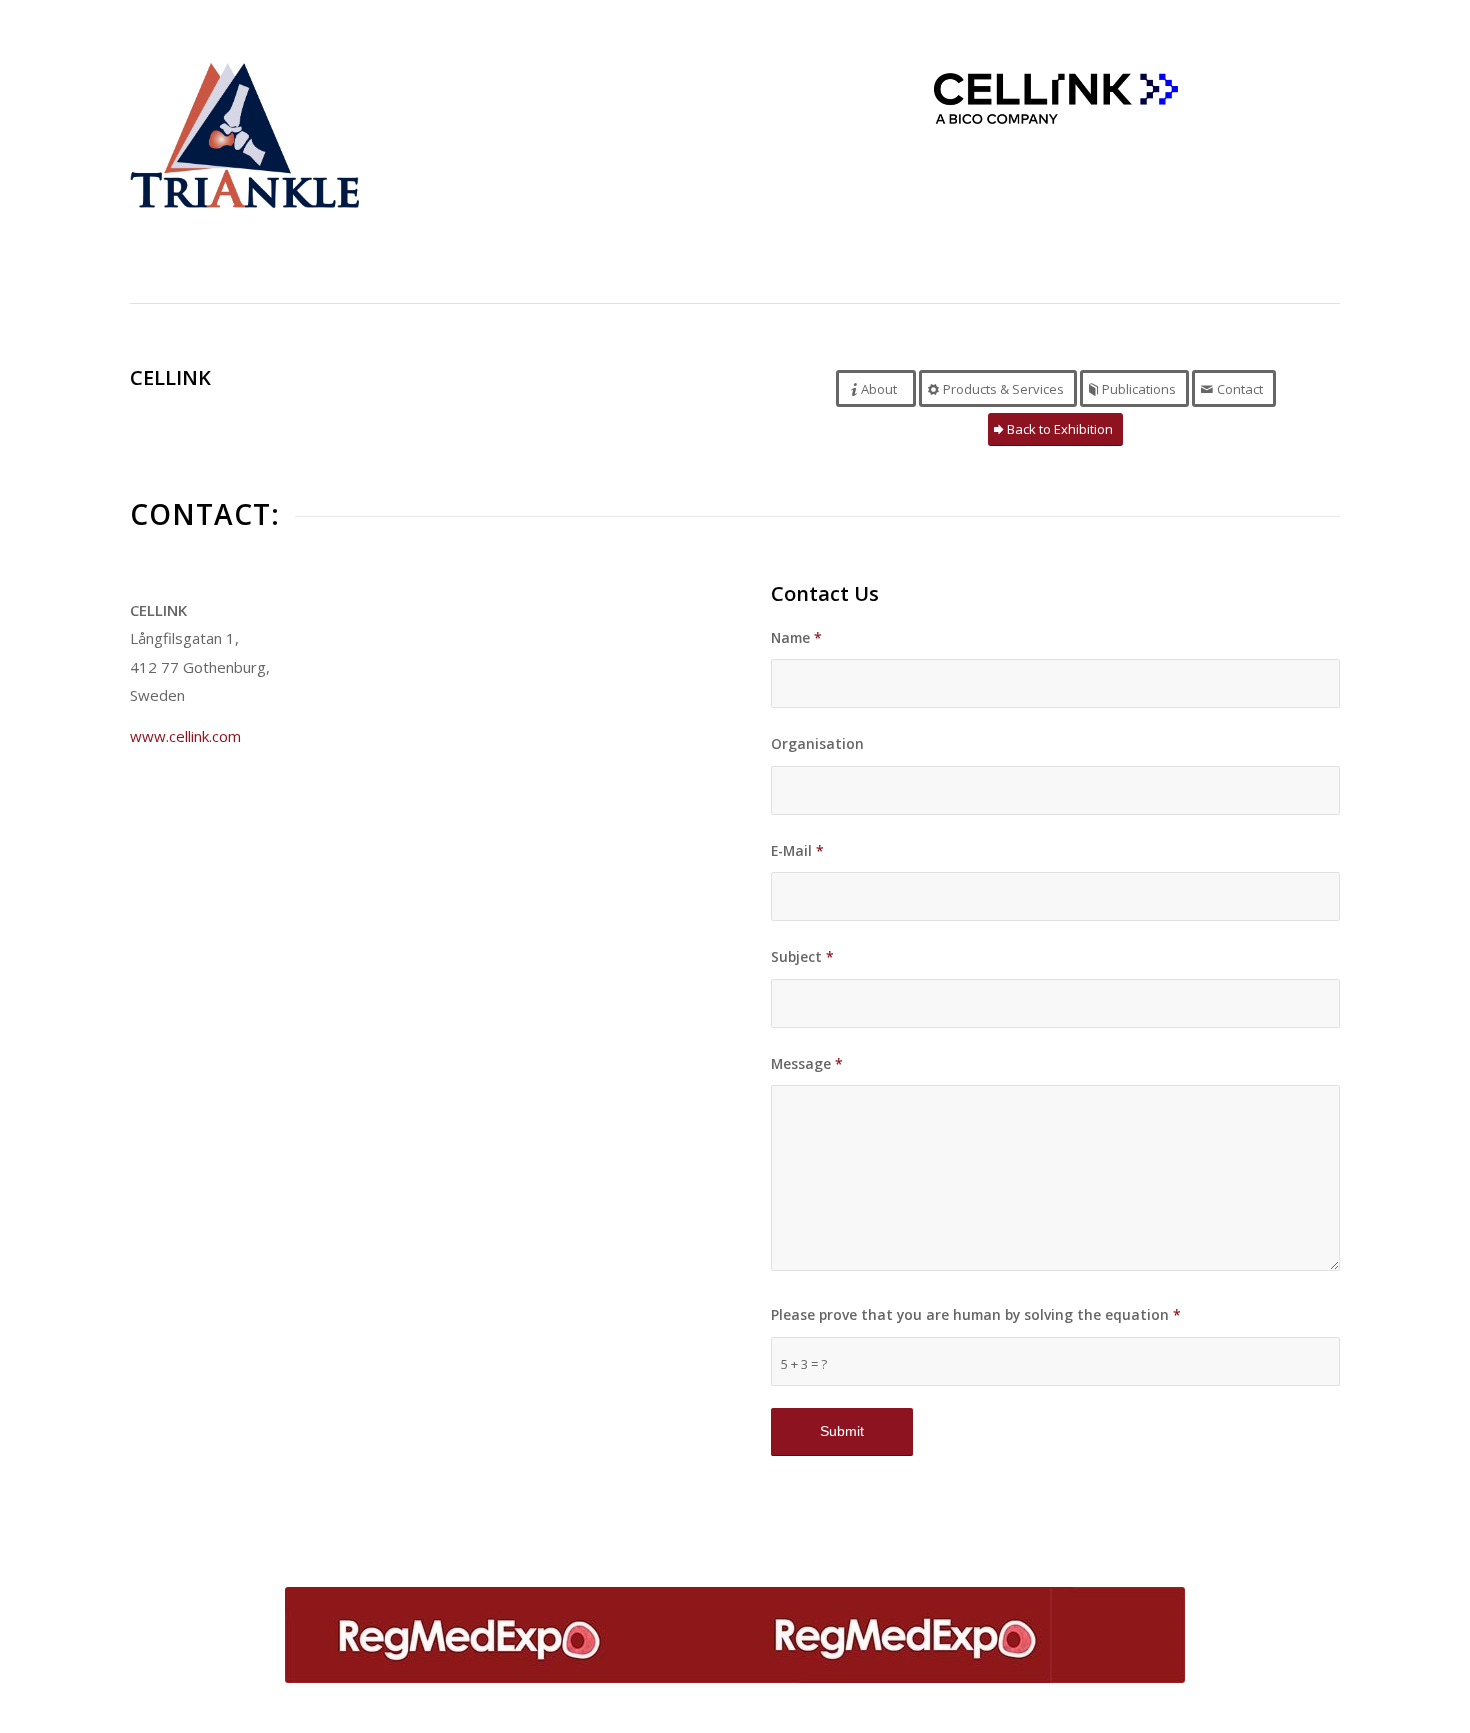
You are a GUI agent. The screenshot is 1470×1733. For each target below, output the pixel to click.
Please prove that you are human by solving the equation (976, 1314)
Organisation (817, 743)
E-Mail (797, 850)
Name (796, 637)
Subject (802, 956)
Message (807, 1063)
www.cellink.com (185, 736)
